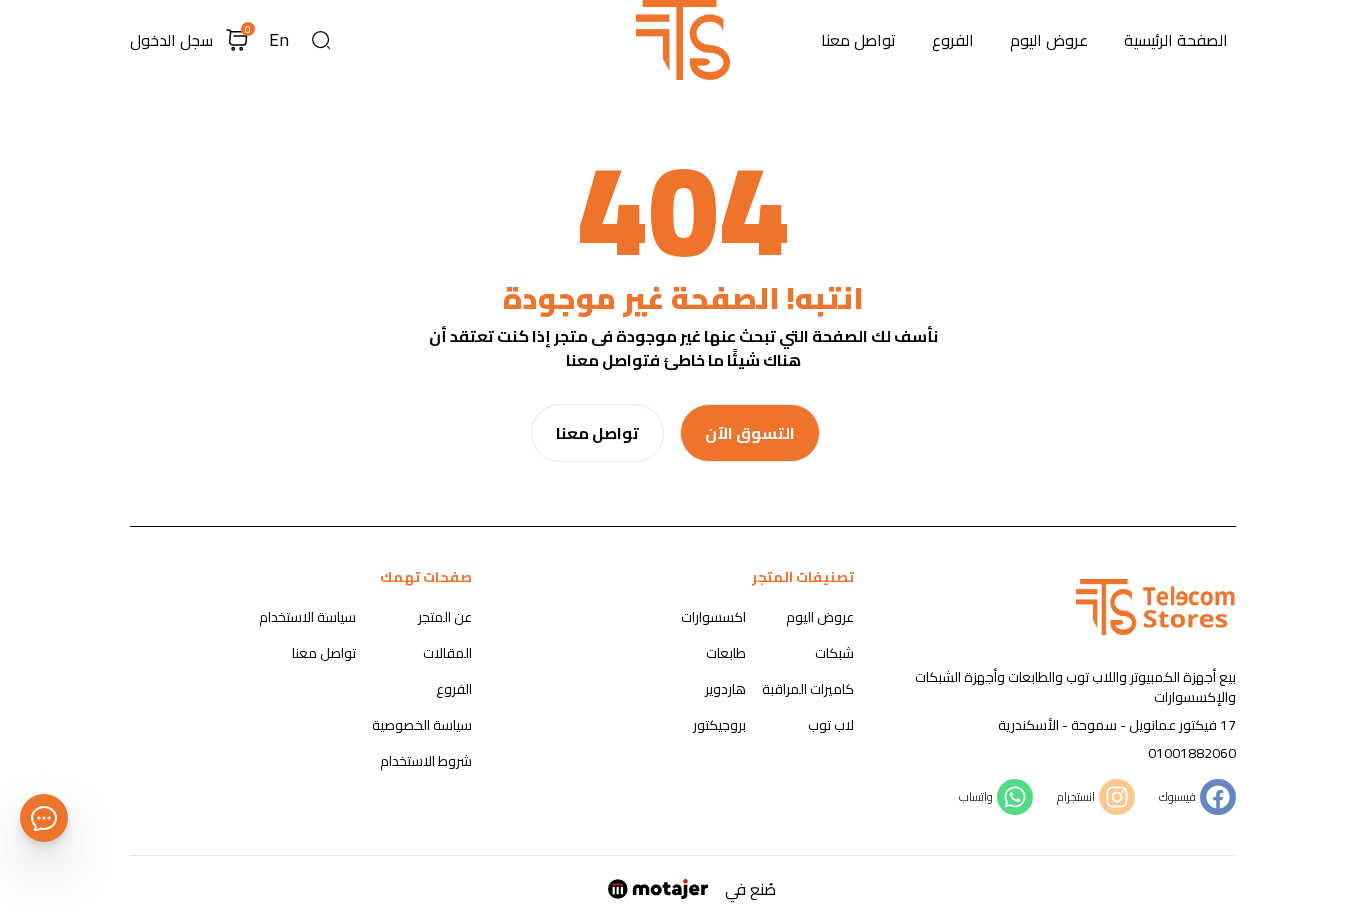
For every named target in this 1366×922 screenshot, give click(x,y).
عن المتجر (445, 617)
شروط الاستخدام (426, 761)
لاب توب (831, 725)
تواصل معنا (858, 40)
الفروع (953, 40)
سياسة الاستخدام (307, 617)
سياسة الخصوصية (422, 725)
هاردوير (725, 689)
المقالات (447, 653)
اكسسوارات (713, 617)
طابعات (726, 653)
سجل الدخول (171, 40)
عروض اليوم (1049, 40)
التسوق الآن (750, 433)
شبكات (834, 653)
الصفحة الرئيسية (1176, 40)
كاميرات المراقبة (808, 689)
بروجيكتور (719, 725)
